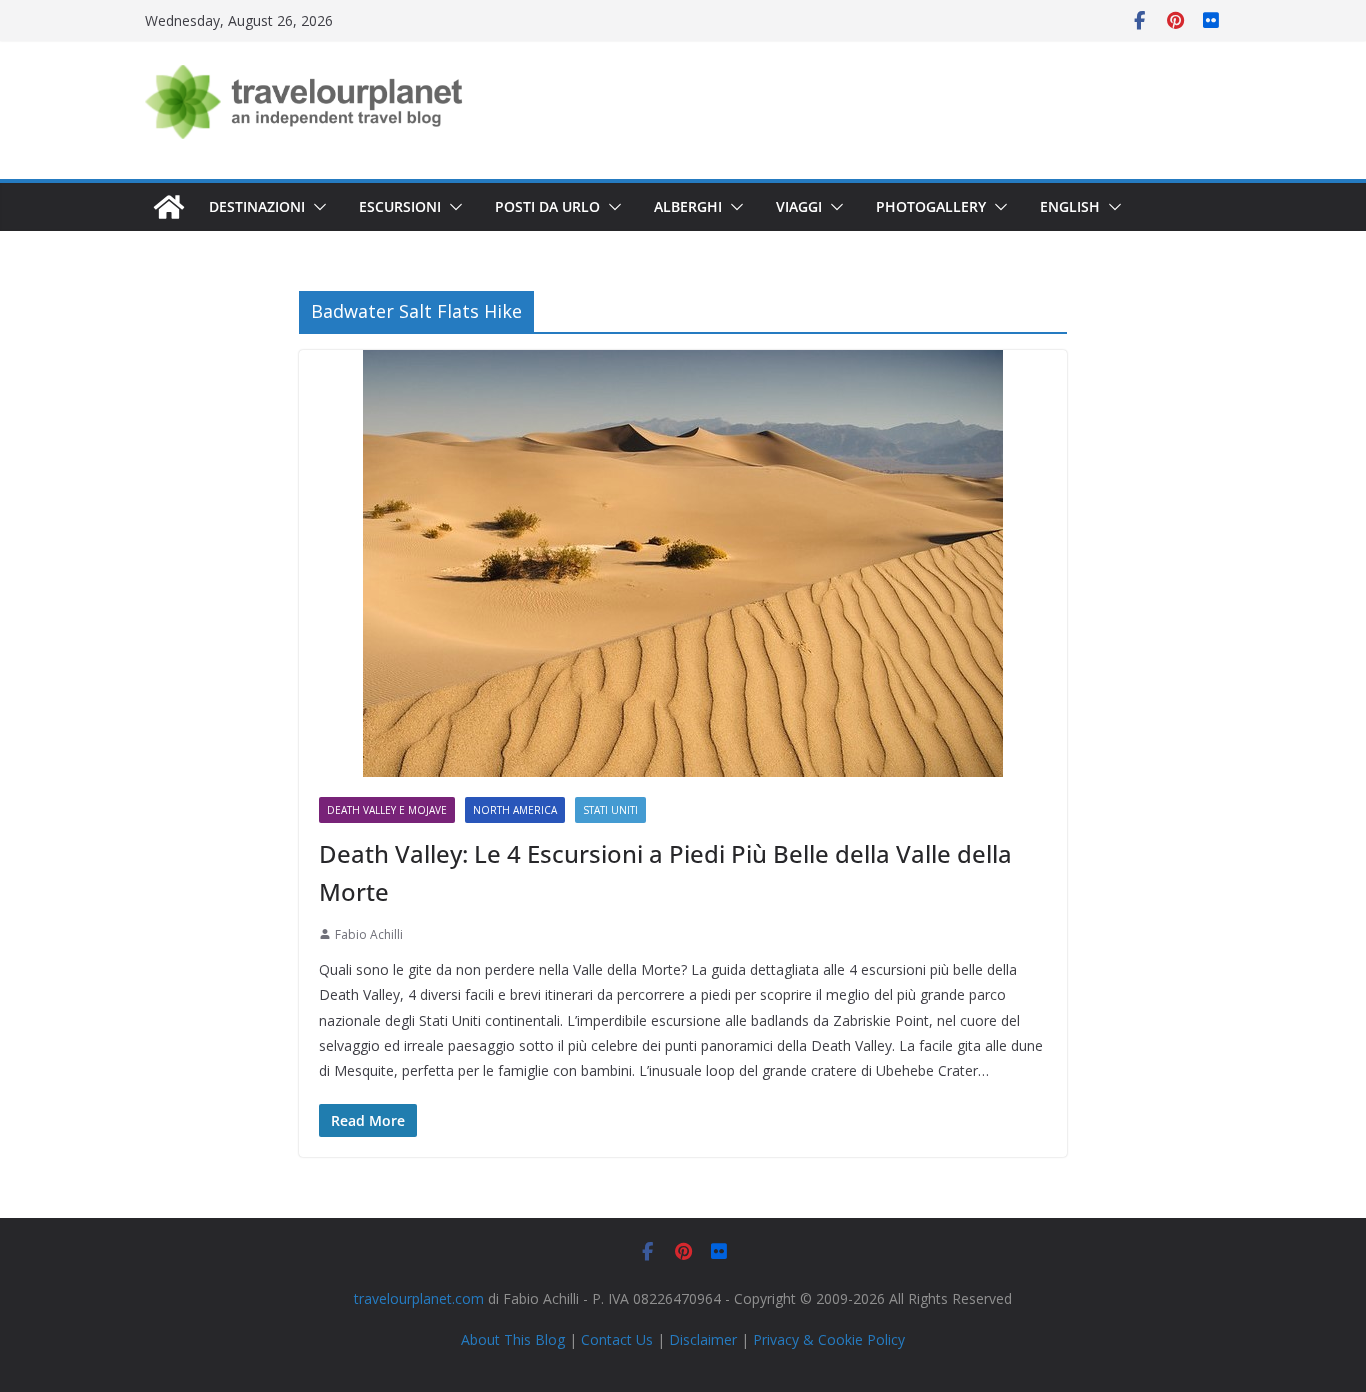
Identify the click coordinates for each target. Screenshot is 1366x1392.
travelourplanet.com (419, 1298)
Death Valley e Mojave (387, 810)
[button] (316, 207)
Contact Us (617, 1339)
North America (515, 810)
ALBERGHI (688, 206)
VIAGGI (799, 206)
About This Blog (513, 1339)
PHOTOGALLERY (931, 206)
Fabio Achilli (369, 934)
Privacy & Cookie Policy (829, 1339)
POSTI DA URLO (547, 206)
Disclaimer (703, 1339)
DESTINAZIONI (257, 206)
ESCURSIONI (400, 206)
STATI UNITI (610, 810)
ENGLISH (1070, 206)
